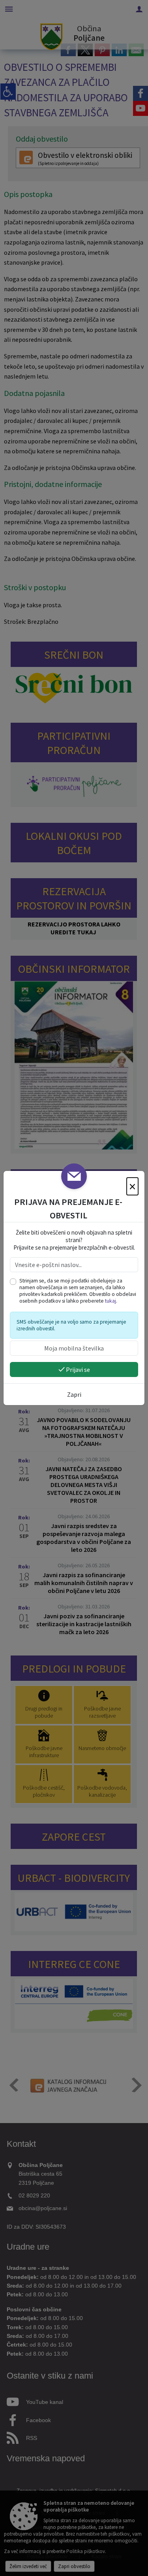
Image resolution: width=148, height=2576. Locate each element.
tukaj (111, 1301)
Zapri (74, 1394)
